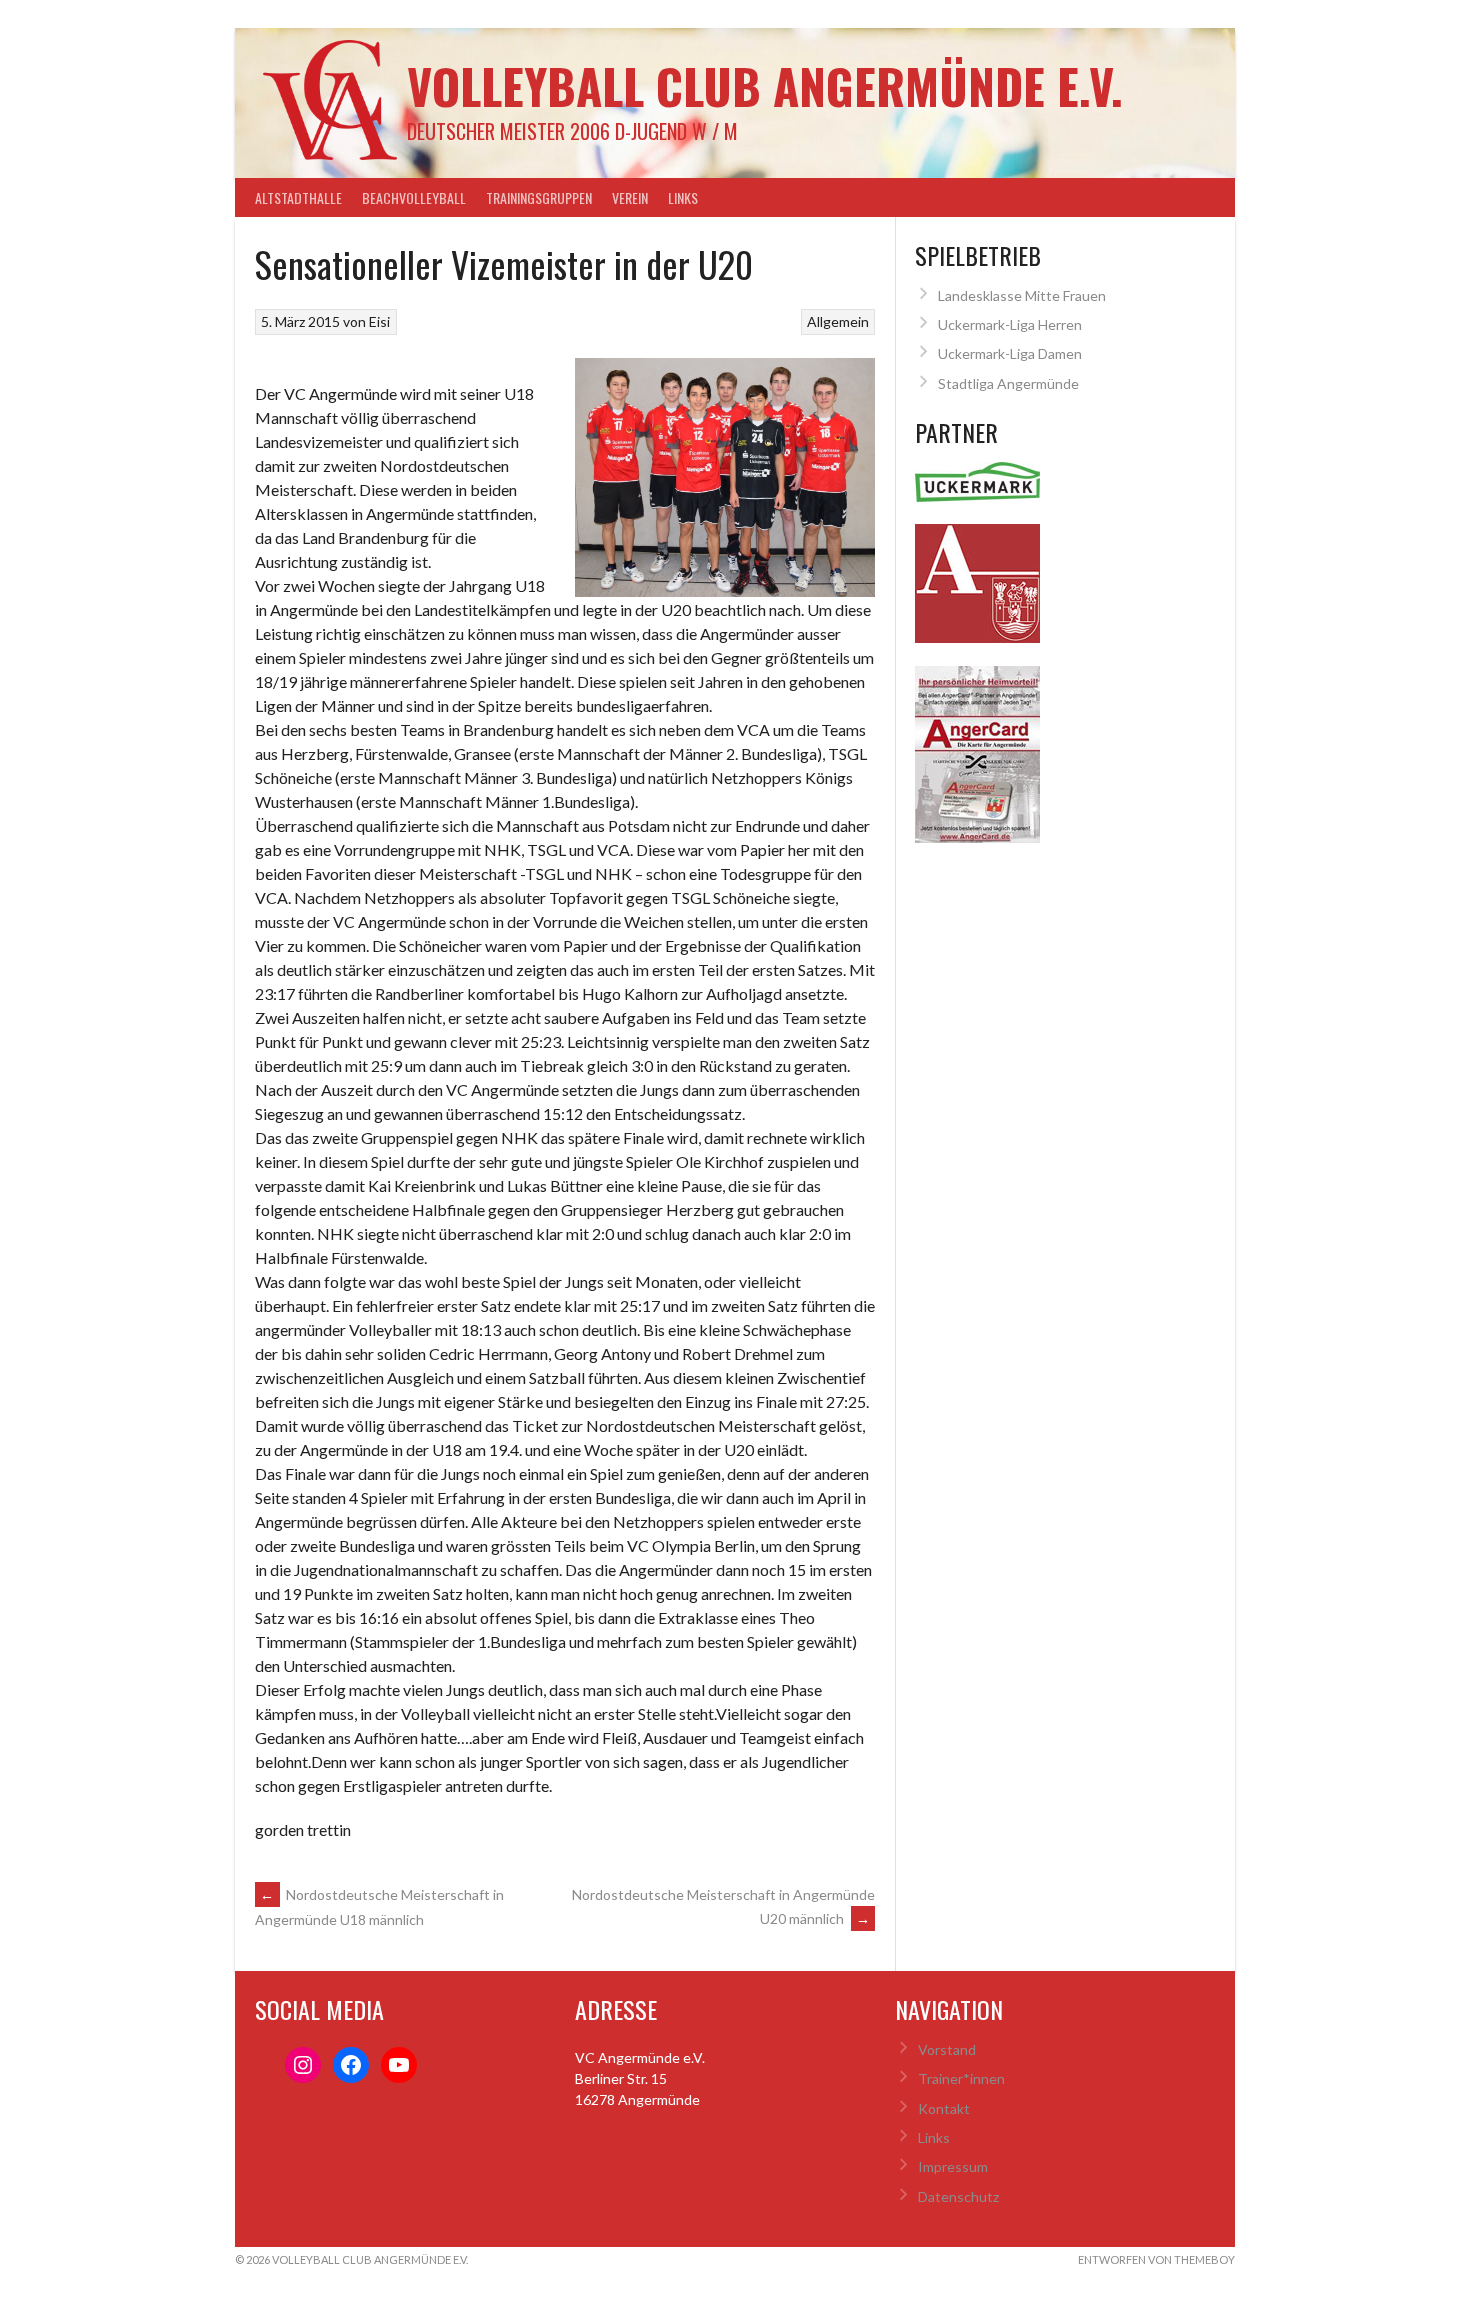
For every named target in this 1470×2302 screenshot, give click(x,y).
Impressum (953, 2166)
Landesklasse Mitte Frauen (1022, 295)
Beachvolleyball (414, 197)
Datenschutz (958, 2196)
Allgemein (838, 321)
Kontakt (944, 2108)
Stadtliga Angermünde (1008, 383)
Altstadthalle (298, 197)
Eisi (379, 321)
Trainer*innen (961, 2078)
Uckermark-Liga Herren (1010, 324)
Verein (630, 197)
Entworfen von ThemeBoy (1156, 2259)
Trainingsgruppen (539, 197)
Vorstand (947, 2049)
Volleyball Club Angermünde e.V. (765, 85)
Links (683, 197)
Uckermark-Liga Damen (1010, 353)
